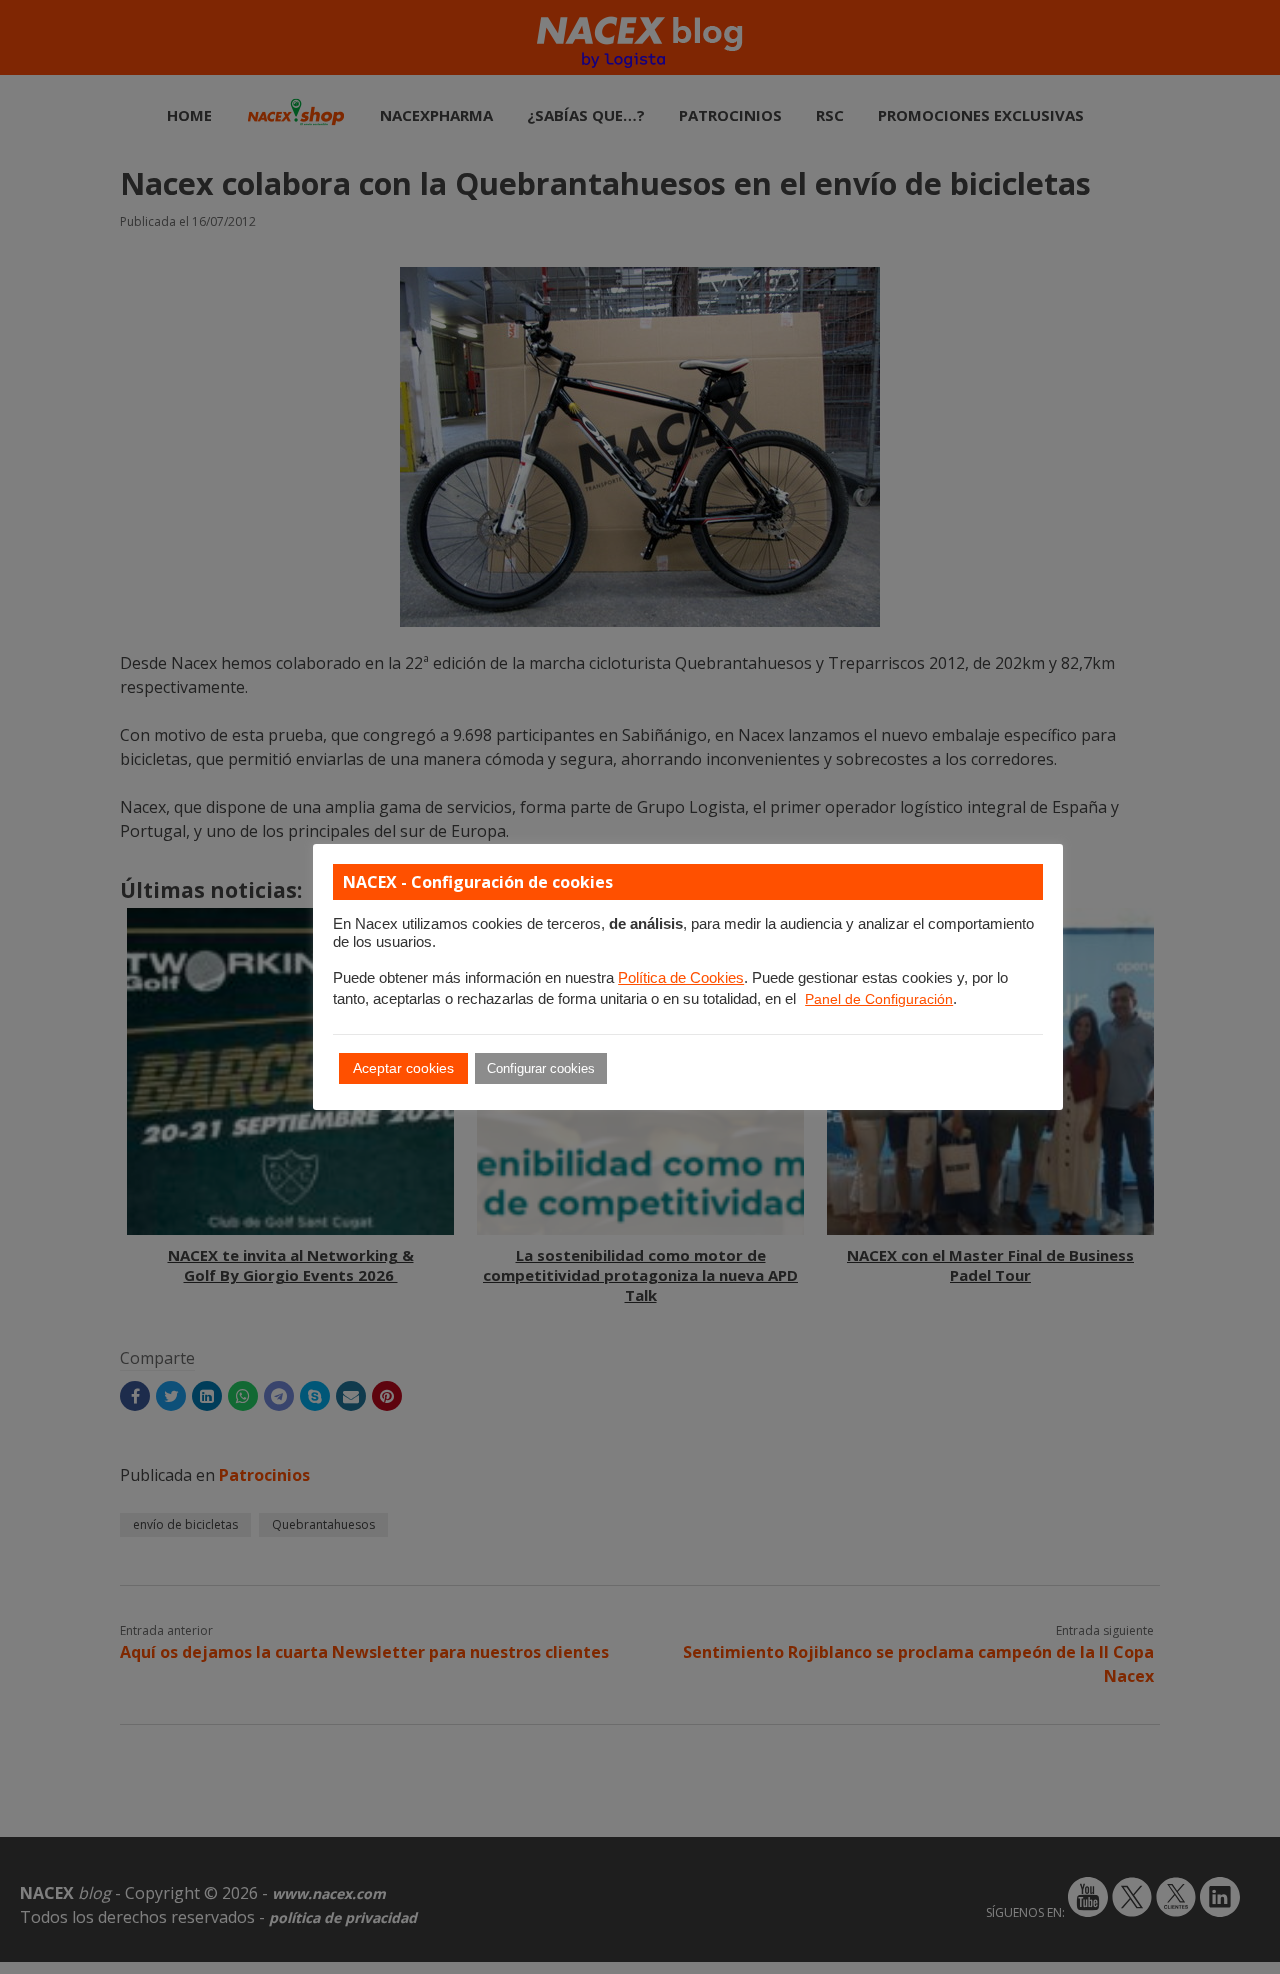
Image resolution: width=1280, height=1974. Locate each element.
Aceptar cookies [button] (403, 1068)
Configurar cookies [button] (541, 1068)
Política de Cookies (681, 978)
